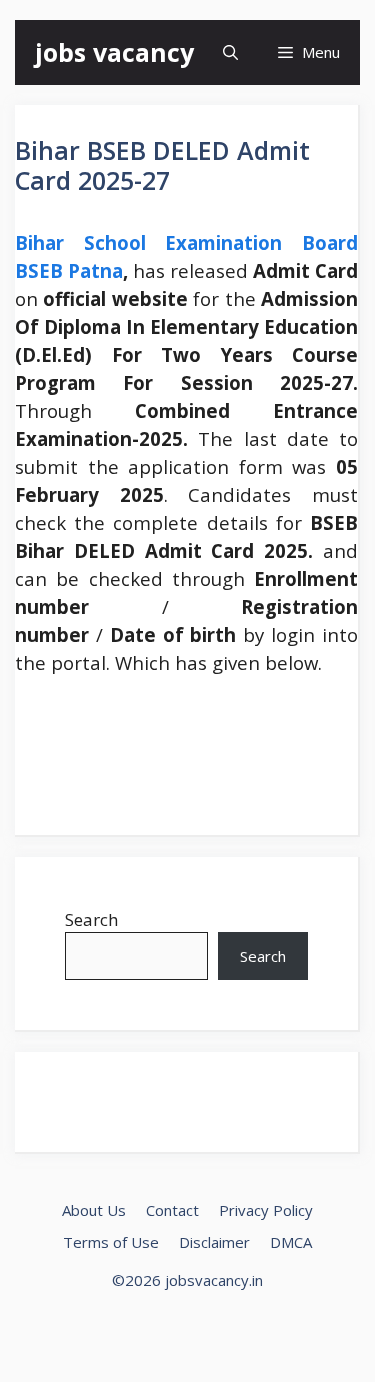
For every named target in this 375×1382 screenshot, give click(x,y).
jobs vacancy (114, 52)
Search (91, 919)
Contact (172, 1210)
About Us (94, 1210)
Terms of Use (111, 1242)
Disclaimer (214, 1242)
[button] (230, 52)
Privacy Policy (266, 1210)
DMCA (291, 1242)
